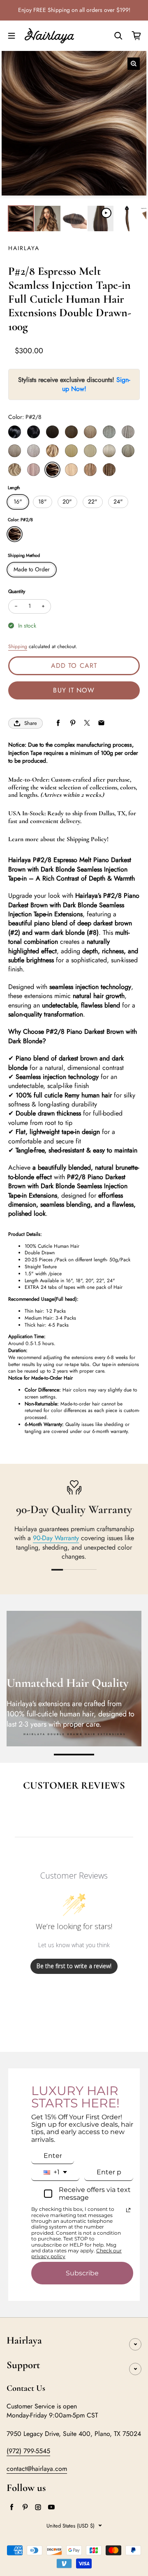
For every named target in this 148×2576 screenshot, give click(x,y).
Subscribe (82, 2273)
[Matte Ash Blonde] (109, 432)
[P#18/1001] (15, 470)
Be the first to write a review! (74, 1966)
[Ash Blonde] (90, 451)
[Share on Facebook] (58, 723)
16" (18, 501)
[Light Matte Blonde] (128, 432)
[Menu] (12, 36)
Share (31, 723)
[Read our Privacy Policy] (128, 2210)
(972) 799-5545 (28, 2451)
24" (118, 501)
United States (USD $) (71, 2526)
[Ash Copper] (128, 451)
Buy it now (74, 690)
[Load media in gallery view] (21, 218)
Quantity (17, 591)
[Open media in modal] (134, 64)
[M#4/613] (90, 470)
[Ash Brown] (90, 432)
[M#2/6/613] (109, 470)
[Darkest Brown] (52, 432)
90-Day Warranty (56, 1538)
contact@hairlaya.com (37, 2469)
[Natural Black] (34, 432)
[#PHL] (34, 470)
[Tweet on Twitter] (87, 723)
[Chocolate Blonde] (52, 451)
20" (67, 501)
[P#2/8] (52, 470)
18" (43, 501)
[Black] (15, 432)
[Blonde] (71, 451)
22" (93, 501)
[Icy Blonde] (109, 451)
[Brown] (71, 432)
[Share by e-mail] (101, 723)
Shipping (18, 646)
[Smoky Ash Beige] (15, 451)
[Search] (118, 36)
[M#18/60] (71, 470)
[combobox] (55, 2172)
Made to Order (32, 569)
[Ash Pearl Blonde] (34, 451)
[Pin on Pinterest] (73, 723)
